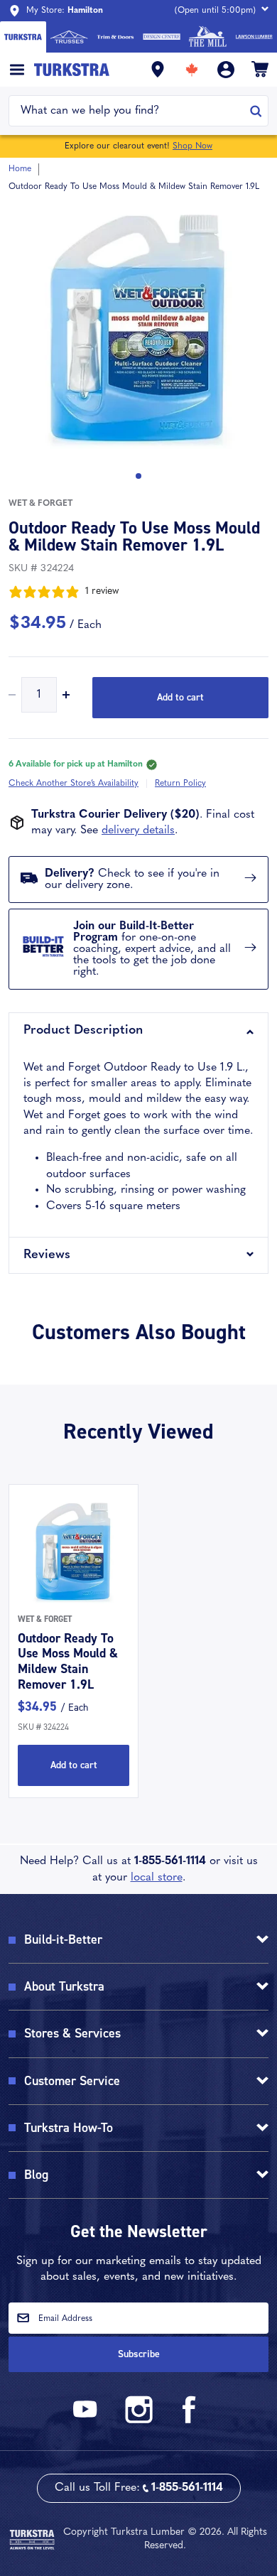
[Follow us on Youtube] (87, 2421)
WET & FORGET (40, 504)
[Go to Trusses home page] (69, 37)
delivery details (138, 830)
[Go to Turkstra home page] (23, 37)
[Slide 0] (138, 476)
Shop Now (192, 146)
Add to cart (180, 697)
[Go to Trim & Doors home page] (115, 37)
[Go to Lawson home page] (254, 37)
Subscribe (139, 2354)
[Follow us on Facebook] (190, 2421)
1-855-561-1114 (170, 1861)
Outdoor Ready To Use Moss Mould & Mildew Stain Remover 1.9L (68, 1661)
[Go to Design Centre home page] (162, 37)
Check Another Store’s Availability (74, 784)
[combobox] (130, 111)
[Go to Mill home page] (208, 37)
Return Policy (180, 784)
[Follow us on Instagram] (138, 2421)
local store (157, 1878)
